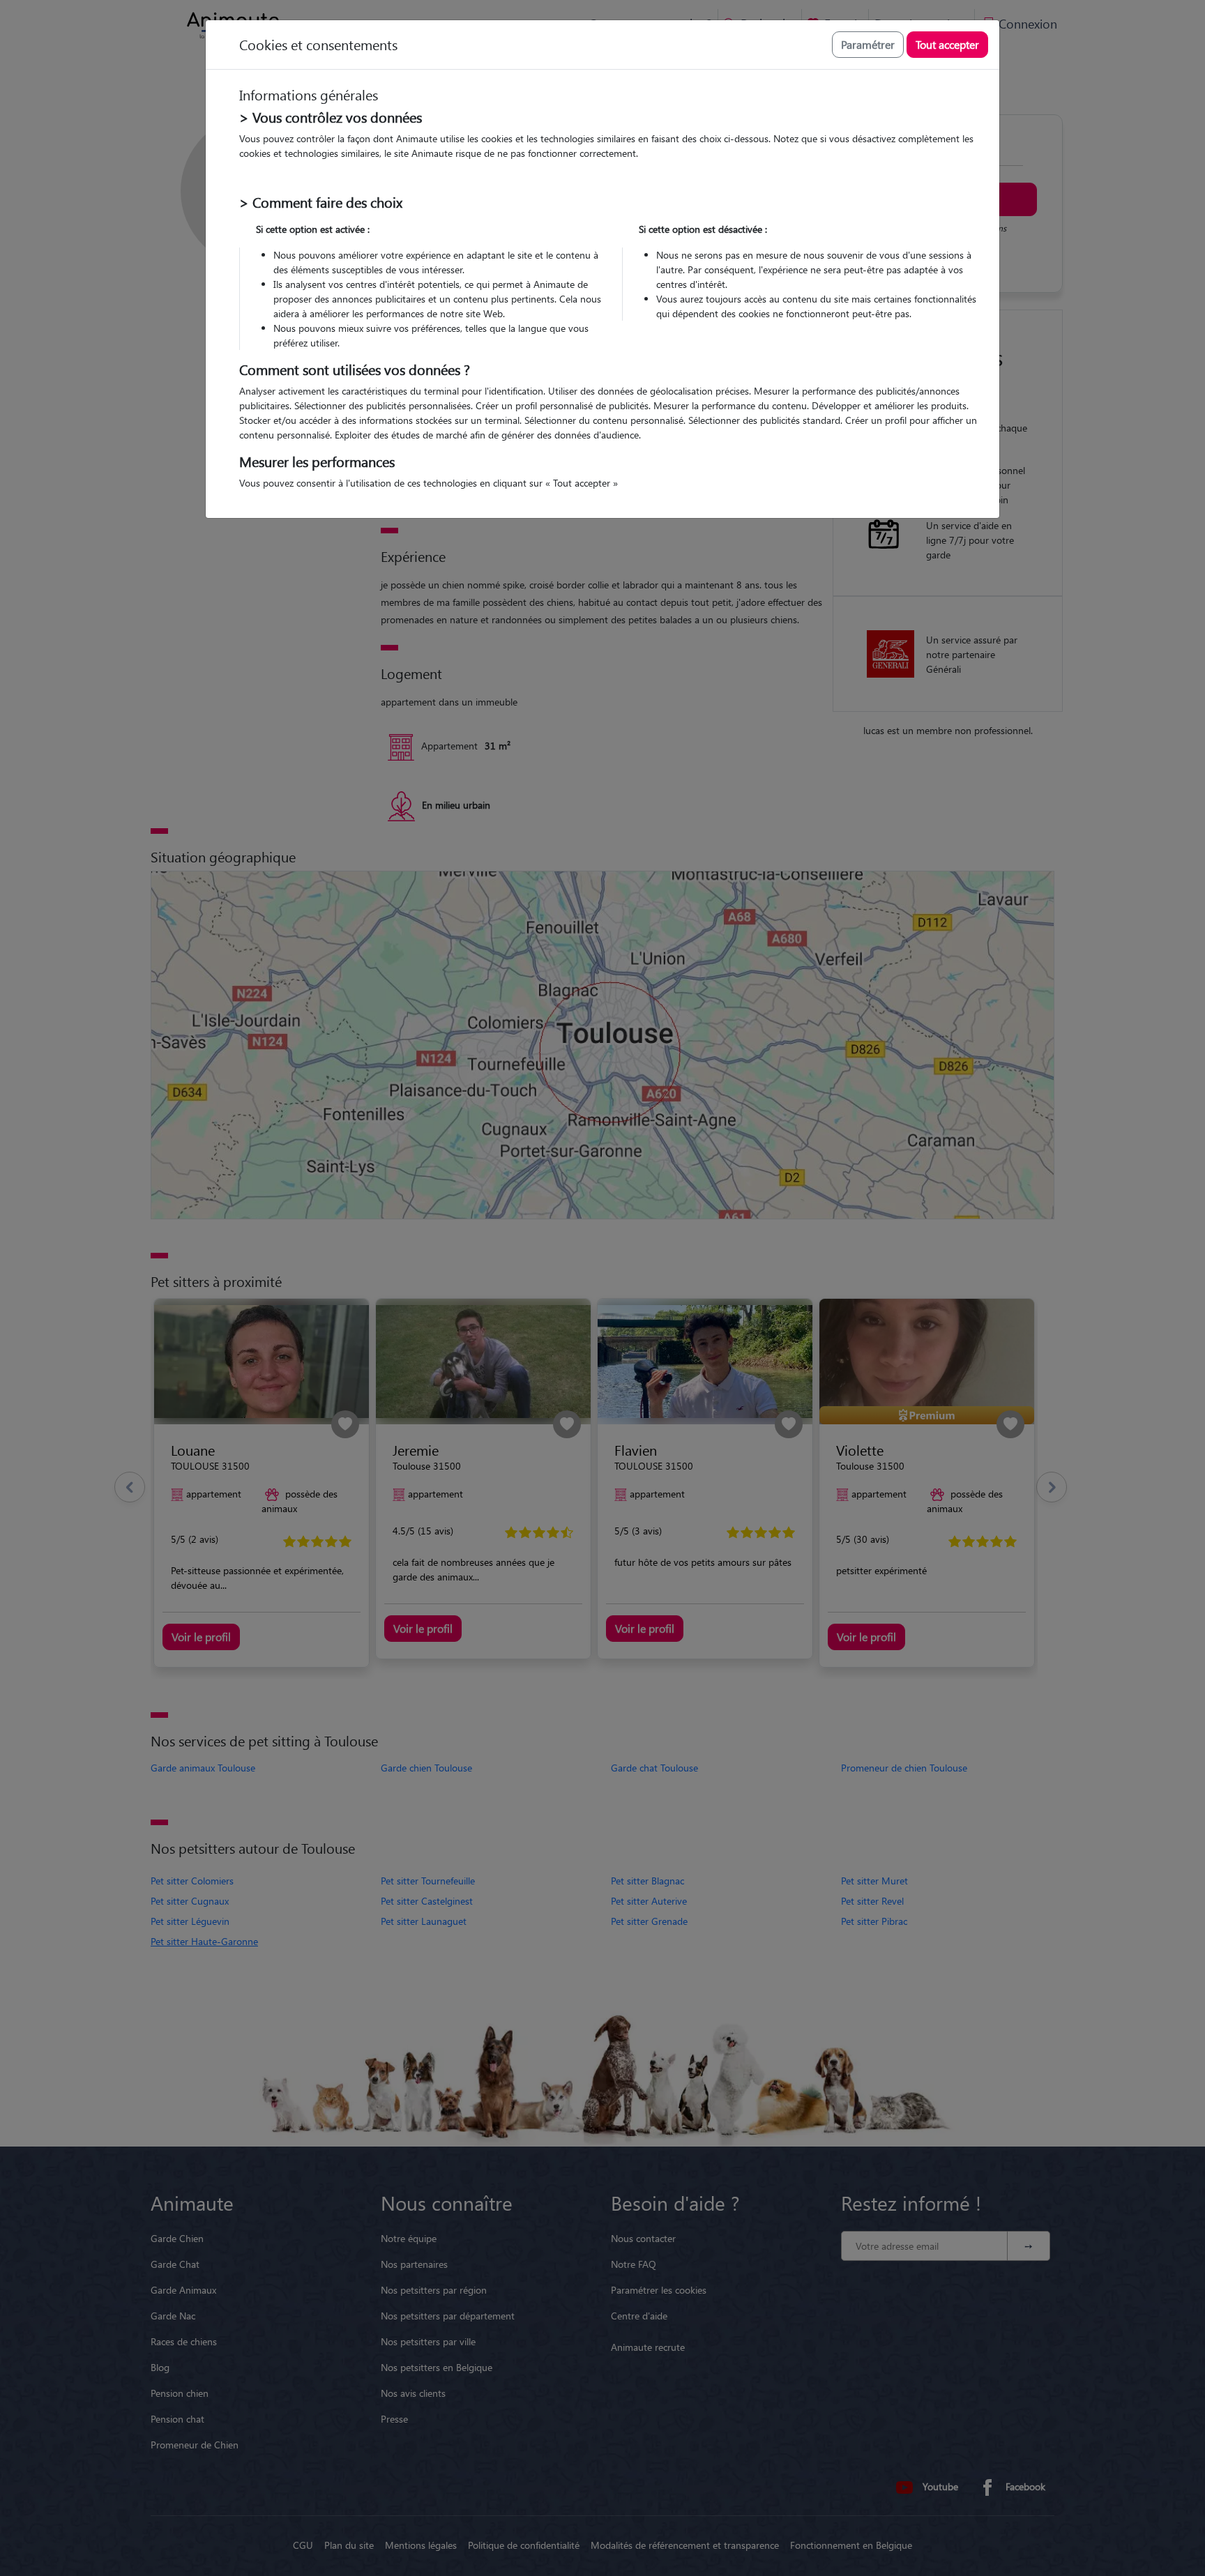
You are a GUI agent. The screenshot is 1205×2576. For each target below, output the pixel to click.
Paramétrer (868, 44)
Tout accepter (947, 44)
